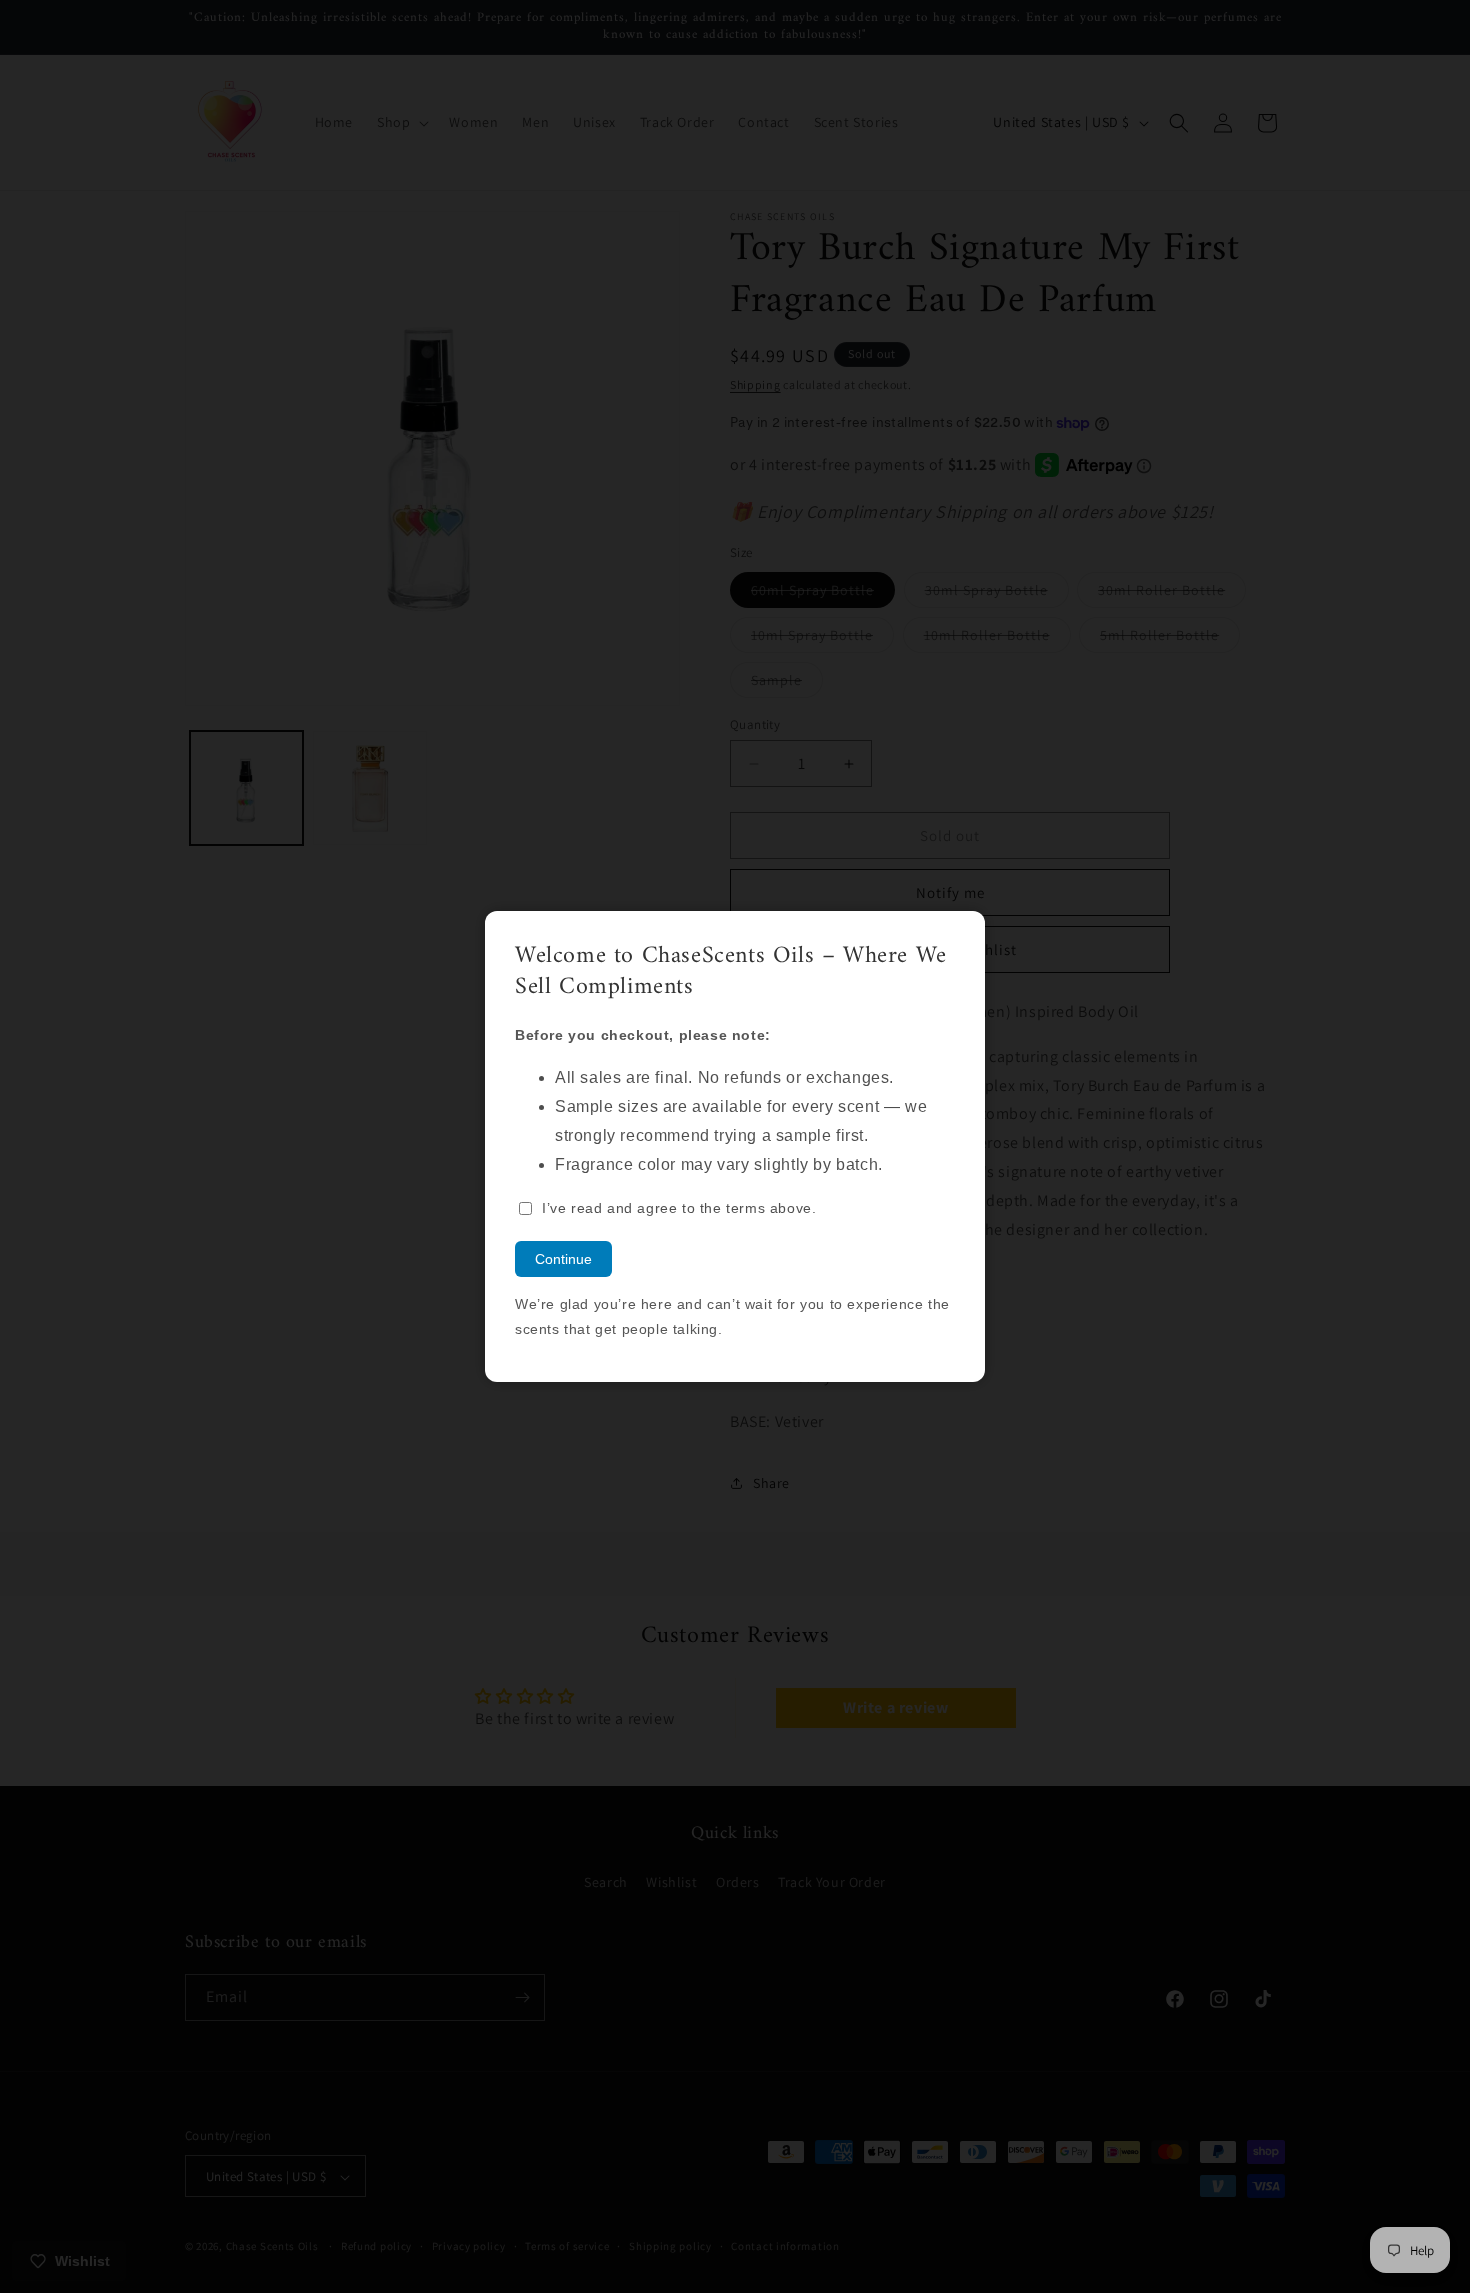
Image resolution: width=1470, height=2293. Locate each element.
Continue (563, 1259)
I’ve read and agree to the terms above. (679, 1208)
